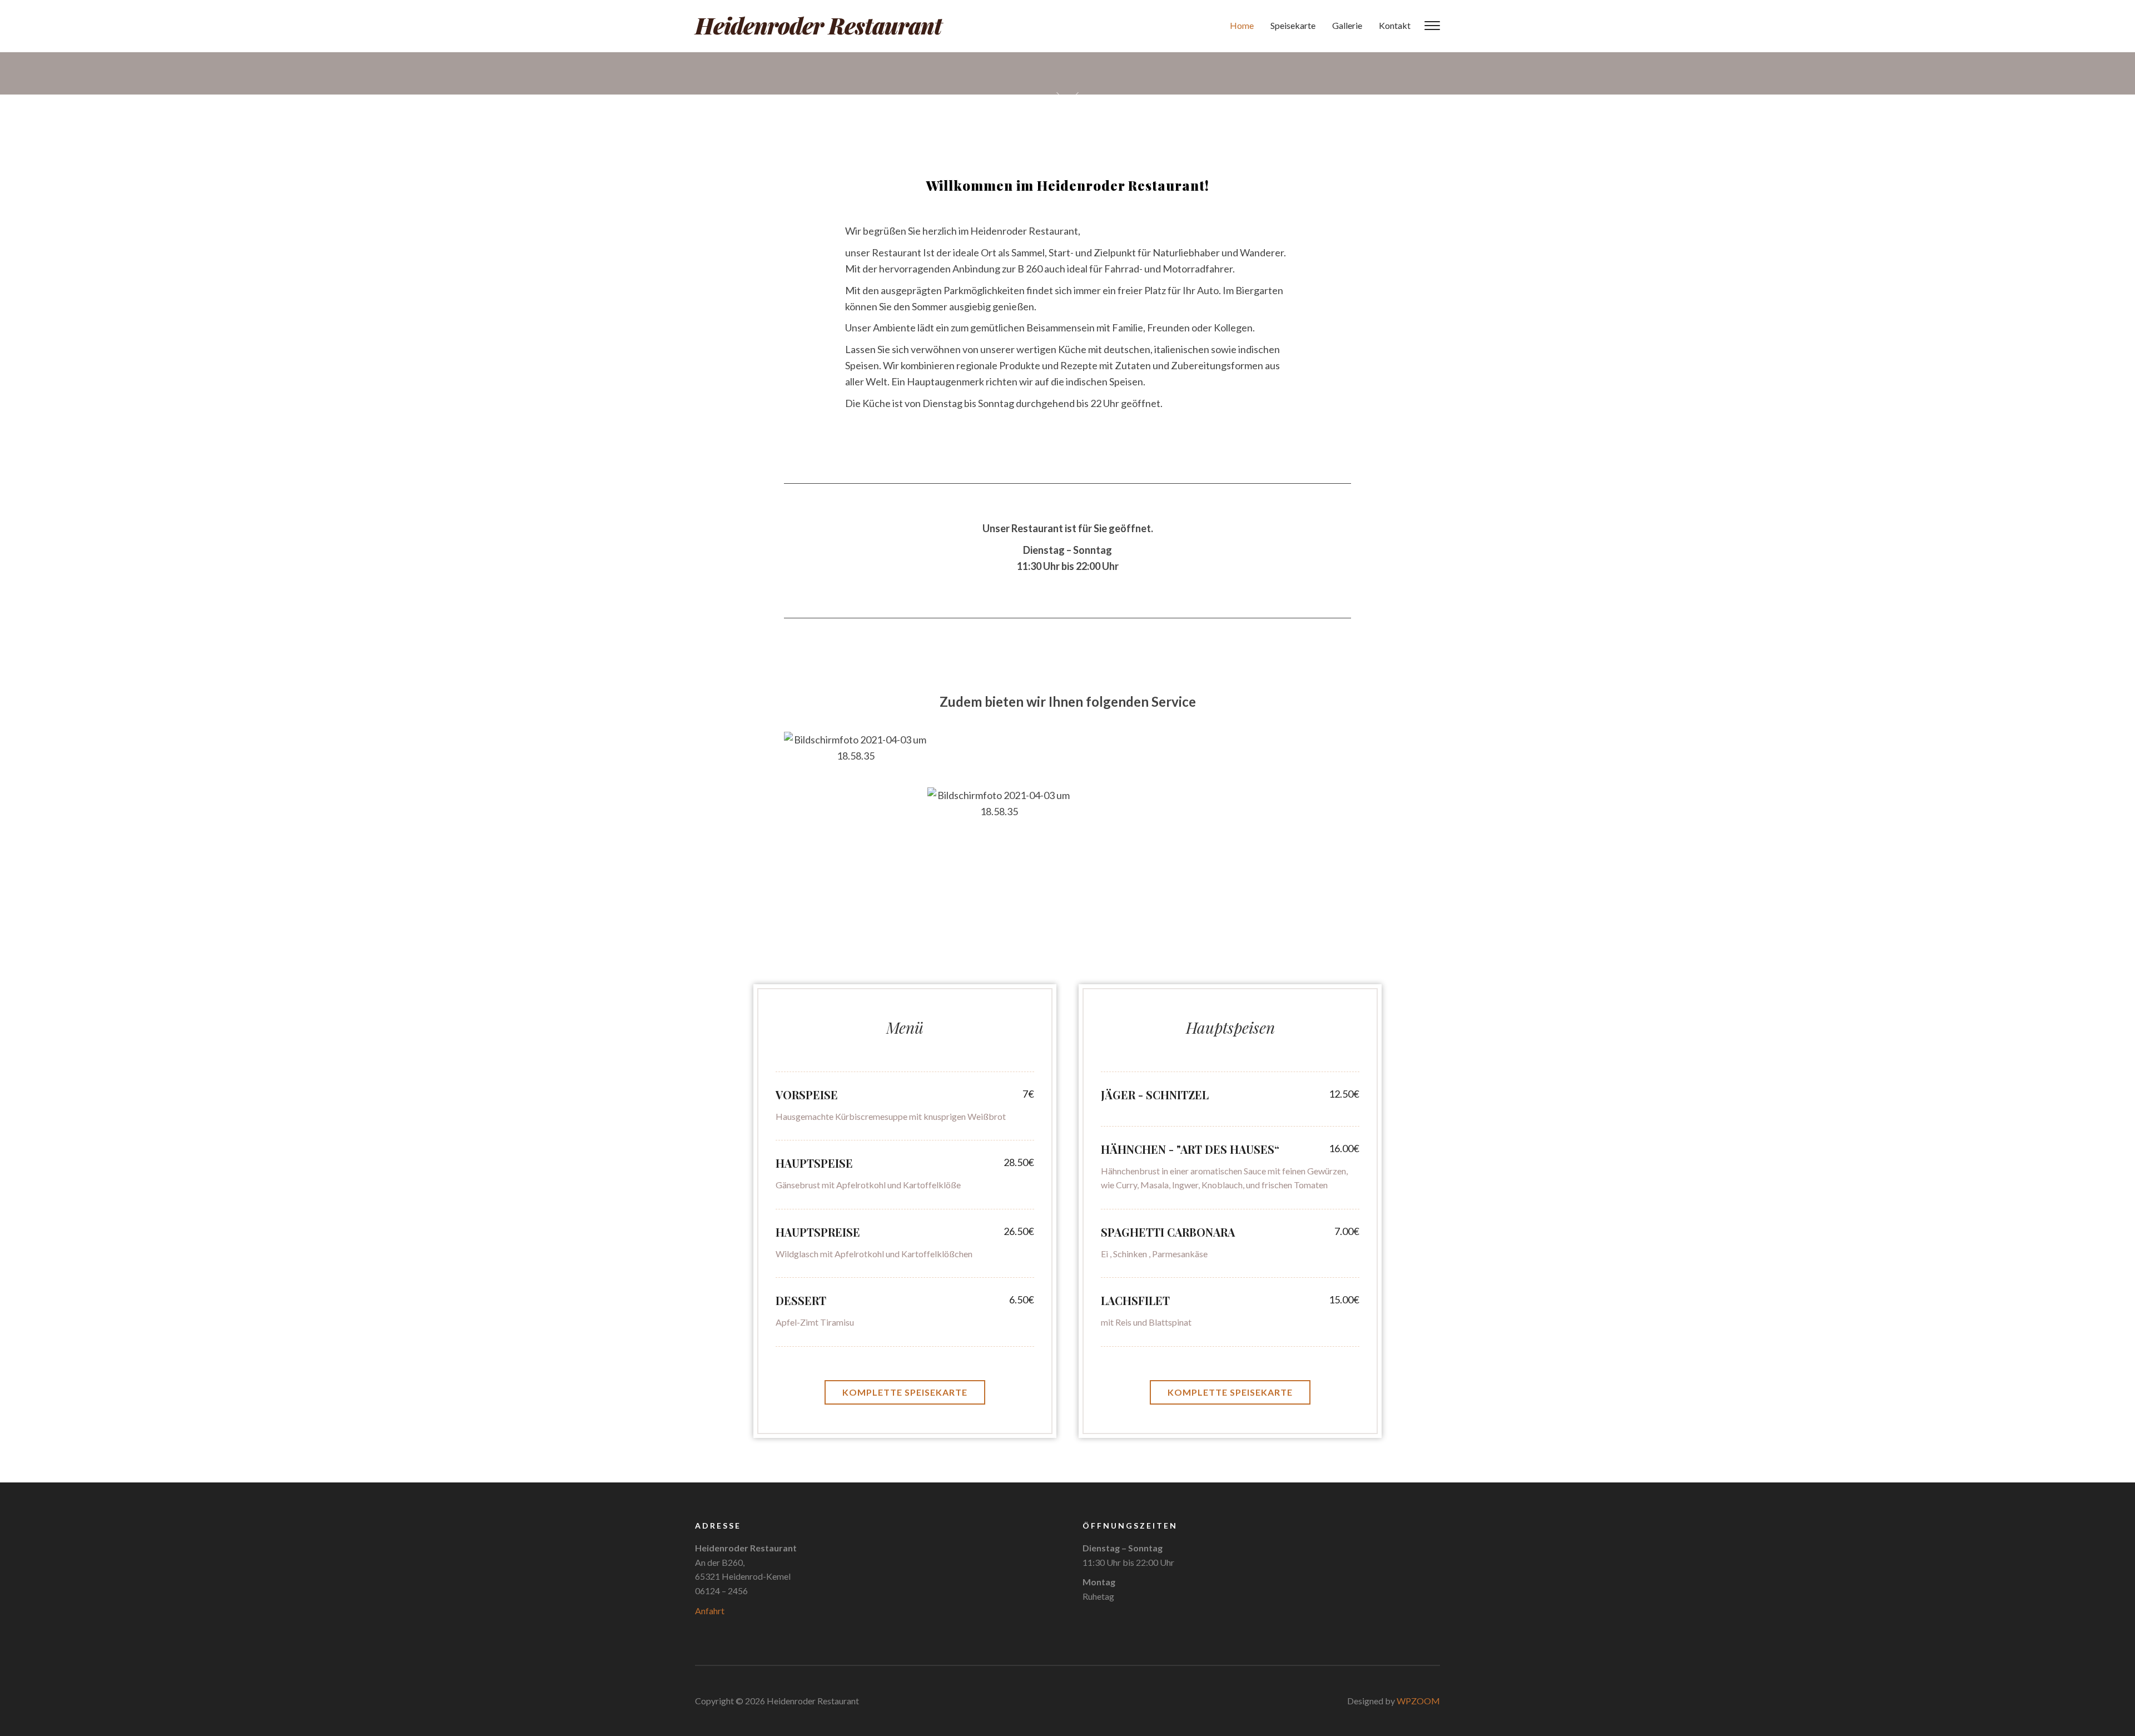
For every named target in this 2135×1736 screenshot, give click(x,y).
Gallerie (1347, 25)
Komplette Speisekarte (905, 1392)
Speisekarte (1293, 25)
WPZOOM (1418, 1701)
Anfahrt (710, 1611)
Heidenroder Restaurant (818, 25)
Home (1242, 25)
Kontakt (1395, 25)
